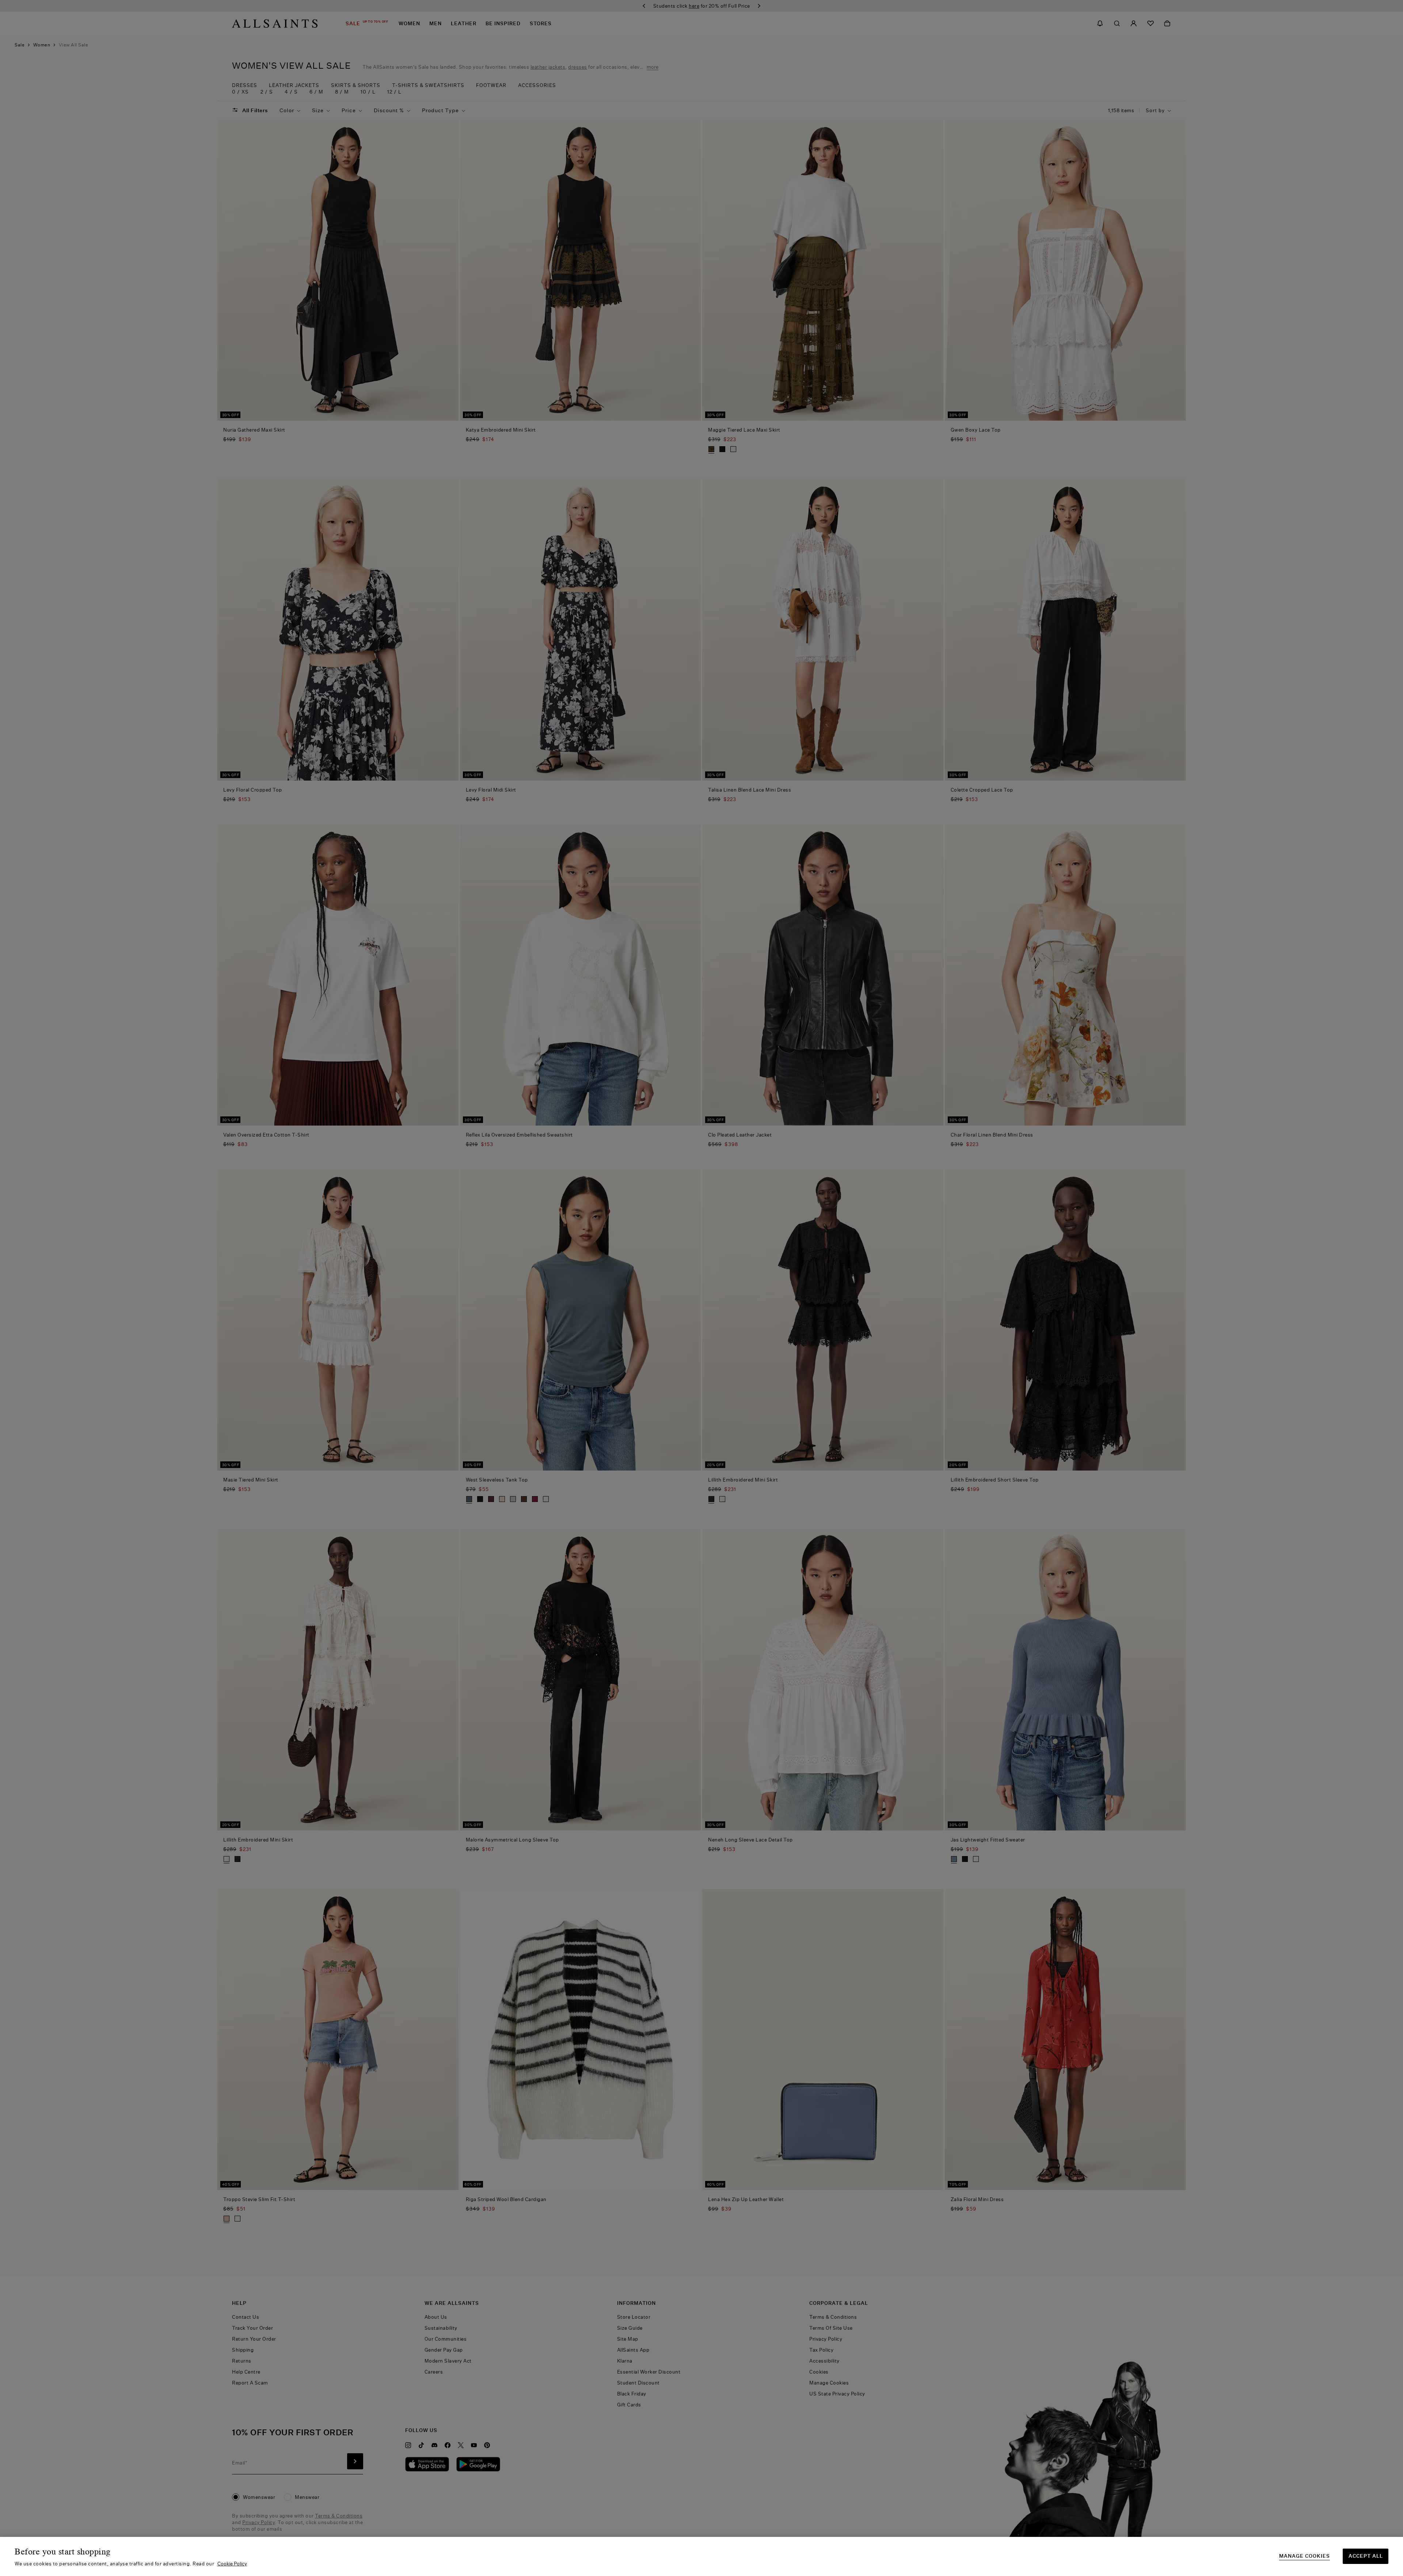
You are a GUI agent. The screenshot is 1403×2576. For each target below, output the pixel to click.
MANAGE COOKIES (1305, 2556)
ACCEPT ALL (1366, 2556)
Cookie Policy (232, 2564)
